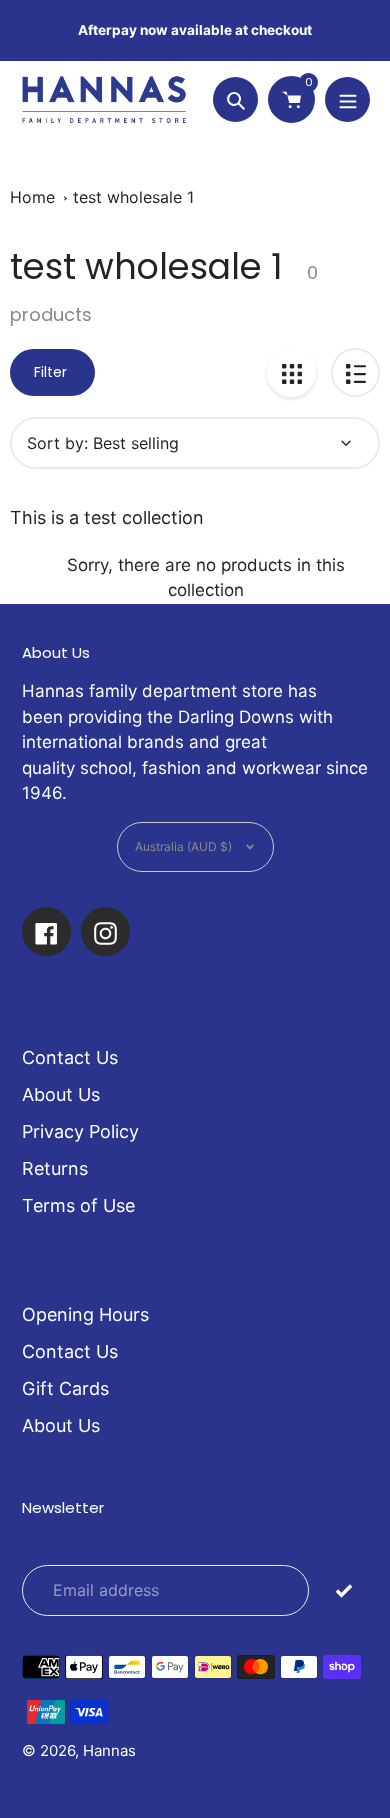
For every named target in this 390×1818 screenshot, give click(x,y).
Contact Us (70, 1057)
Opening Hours (85, 1314)
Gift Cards (65, 1388)
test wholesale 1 (133, 197)
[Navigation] (347, 99)
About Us (61, 1094)
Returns (55, 1168)
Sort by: (57, 443)
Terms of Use (78, 1205)
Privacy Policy (80, 1131)
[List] (355, 372)
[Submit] (343, 1589)
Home (32, 197)
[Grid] (291, 372)
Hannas (109, 1750)
